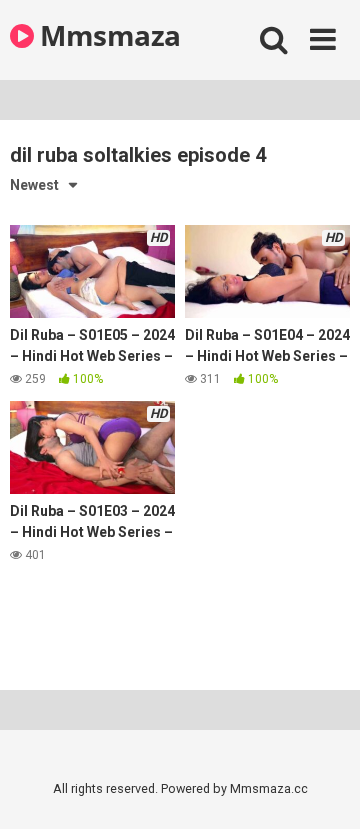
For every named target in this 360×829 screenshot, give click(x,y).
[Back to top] (323, 788)
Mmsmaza (107, 35)
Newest (34, 185)
